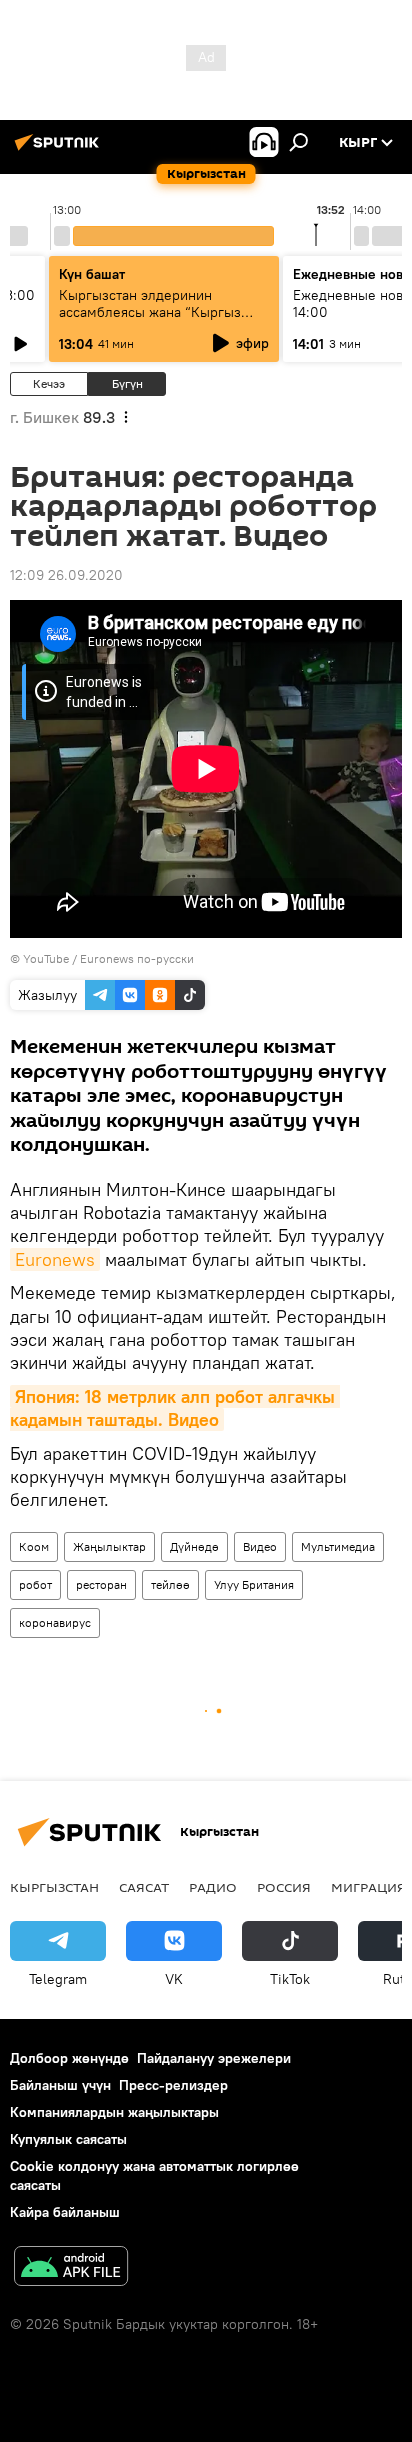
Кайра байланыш (65, 2212)
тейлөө (170, 1584)
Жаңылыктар (109, 1546)
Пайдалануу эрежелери (214, 2058)
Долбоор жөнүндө (69, 2058)
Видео (260, 1546)
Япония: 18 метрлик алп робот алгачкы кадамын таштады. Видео (175, 1408)
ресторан (101, 1584)
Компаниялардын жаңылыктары (114, 2112)
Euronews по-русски (137, 958)
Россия (284, 1887)
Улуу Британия (254, 1584)
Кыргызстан (54, 1887)
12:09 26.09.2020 (66, 575)
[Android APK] (71, 2268)
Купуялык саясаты (68, 2139)
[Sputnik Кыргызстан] (60, 150)
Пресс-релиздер (173, 2085)
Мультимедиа (338, 1546)
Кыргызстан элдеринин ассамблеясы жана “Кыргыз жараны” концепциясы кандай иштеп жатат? (157, 320)
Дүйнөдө (194, 1546)
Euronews (55, 1259)
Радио (213, 1887)
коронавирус (55, 1622)
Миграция (368, 1887)
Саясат (144, 1887)
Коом (34, 1546)
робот (35, 1584)
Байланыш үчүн (60, 2085)
